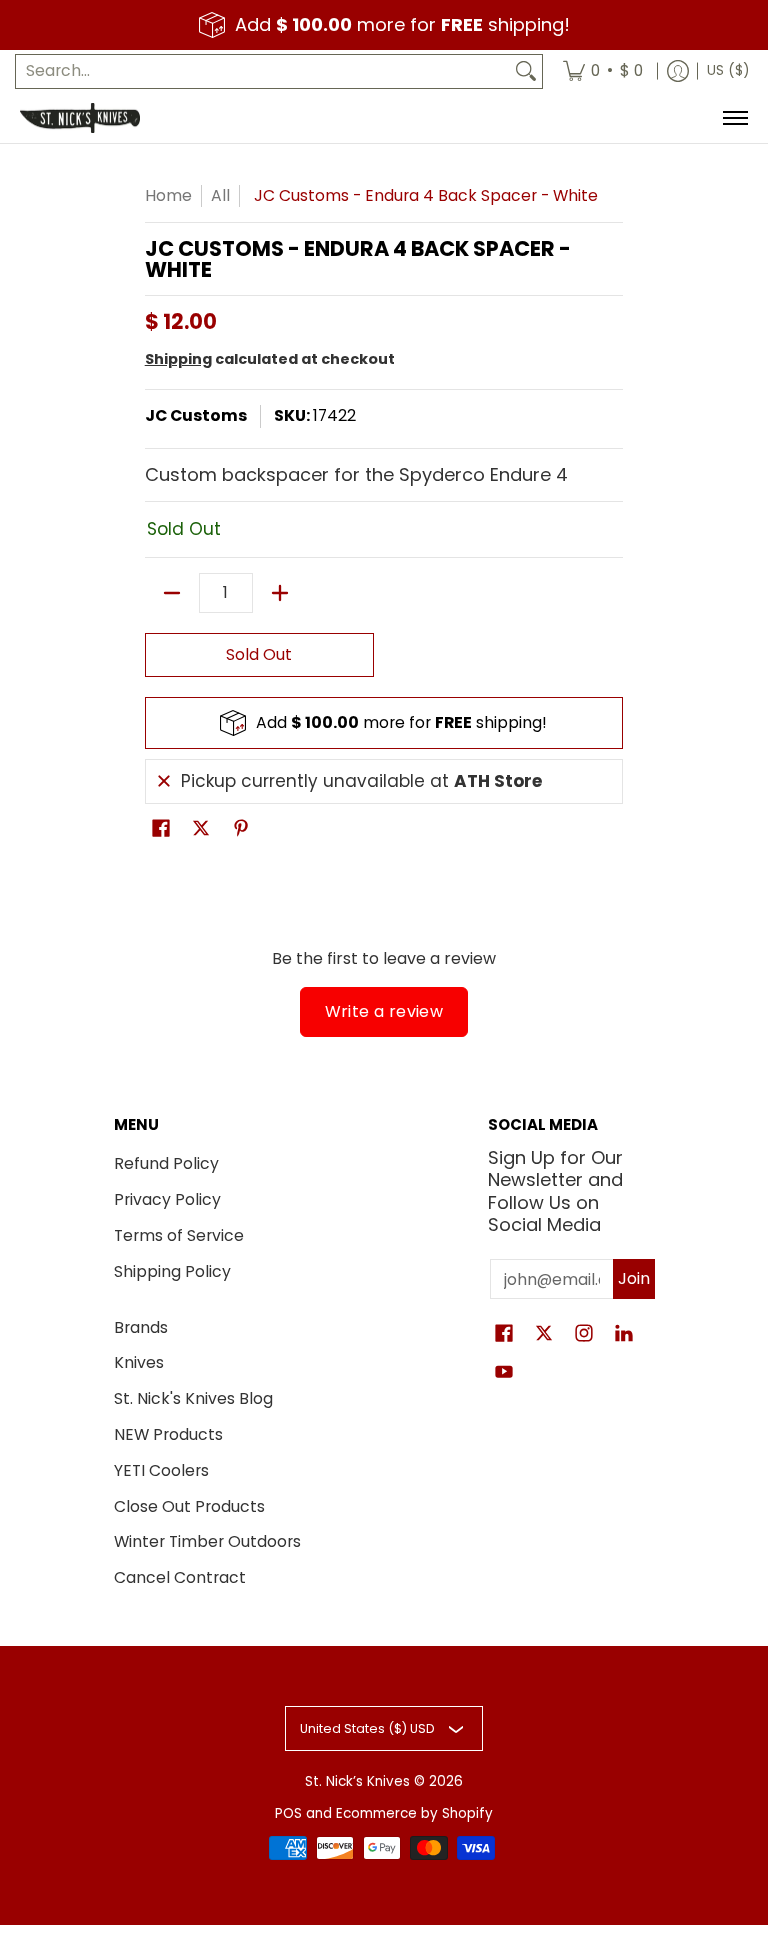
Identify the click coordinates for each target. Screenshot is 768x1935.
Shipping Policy (172, 1271)
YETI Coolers (161, 1470)
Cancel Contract (180, 1577)
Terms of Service (179, 1235)
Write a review (384, 1011)
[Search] (526, 71)
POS (288, 1813)
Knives (139, 1362)
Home (168, 195)
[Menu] (734, 118)
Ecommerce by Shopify (414, 1813)
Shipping (178, 359)
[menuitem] (603, 71)
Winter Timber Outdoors (207, 1541)
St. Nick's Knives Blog (193, 1398)
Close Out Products (189, 1506)
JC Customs (196, 415)
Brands (141, 1327)
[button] (161, 830)
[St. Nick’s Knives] (80, 118)
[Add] (280, 593)
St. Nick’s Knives (357, 1781)
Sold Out (259, 654)
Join (634, 1278)
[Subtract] (172, 593)
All (220, 195)
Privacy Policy (167, 1199)
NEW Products (168, 1434)
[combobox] (263, 71)
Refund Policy (166, 1163)
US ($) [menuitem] (728, 70)
